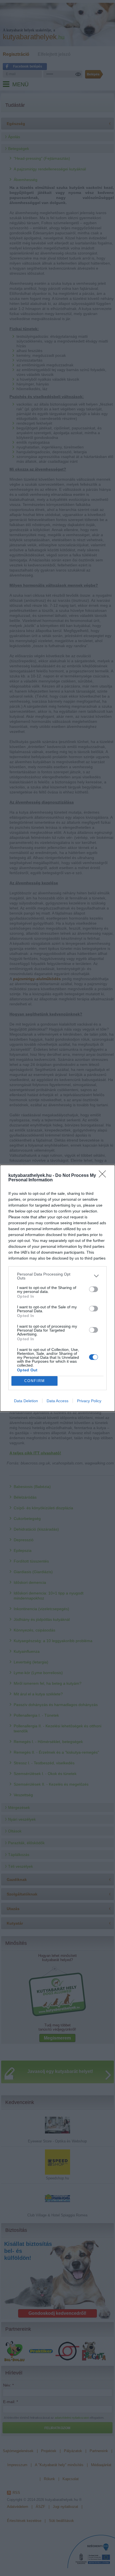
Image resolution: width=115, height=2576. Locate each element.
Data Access (57, 1401)
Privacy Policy (89, 1401)
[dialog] (57, 1288)
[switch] (94, 1289)
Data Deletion (26, 1401)
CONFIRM (35, 1381)
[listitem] (57, 1276)
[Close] (104, 1176)
